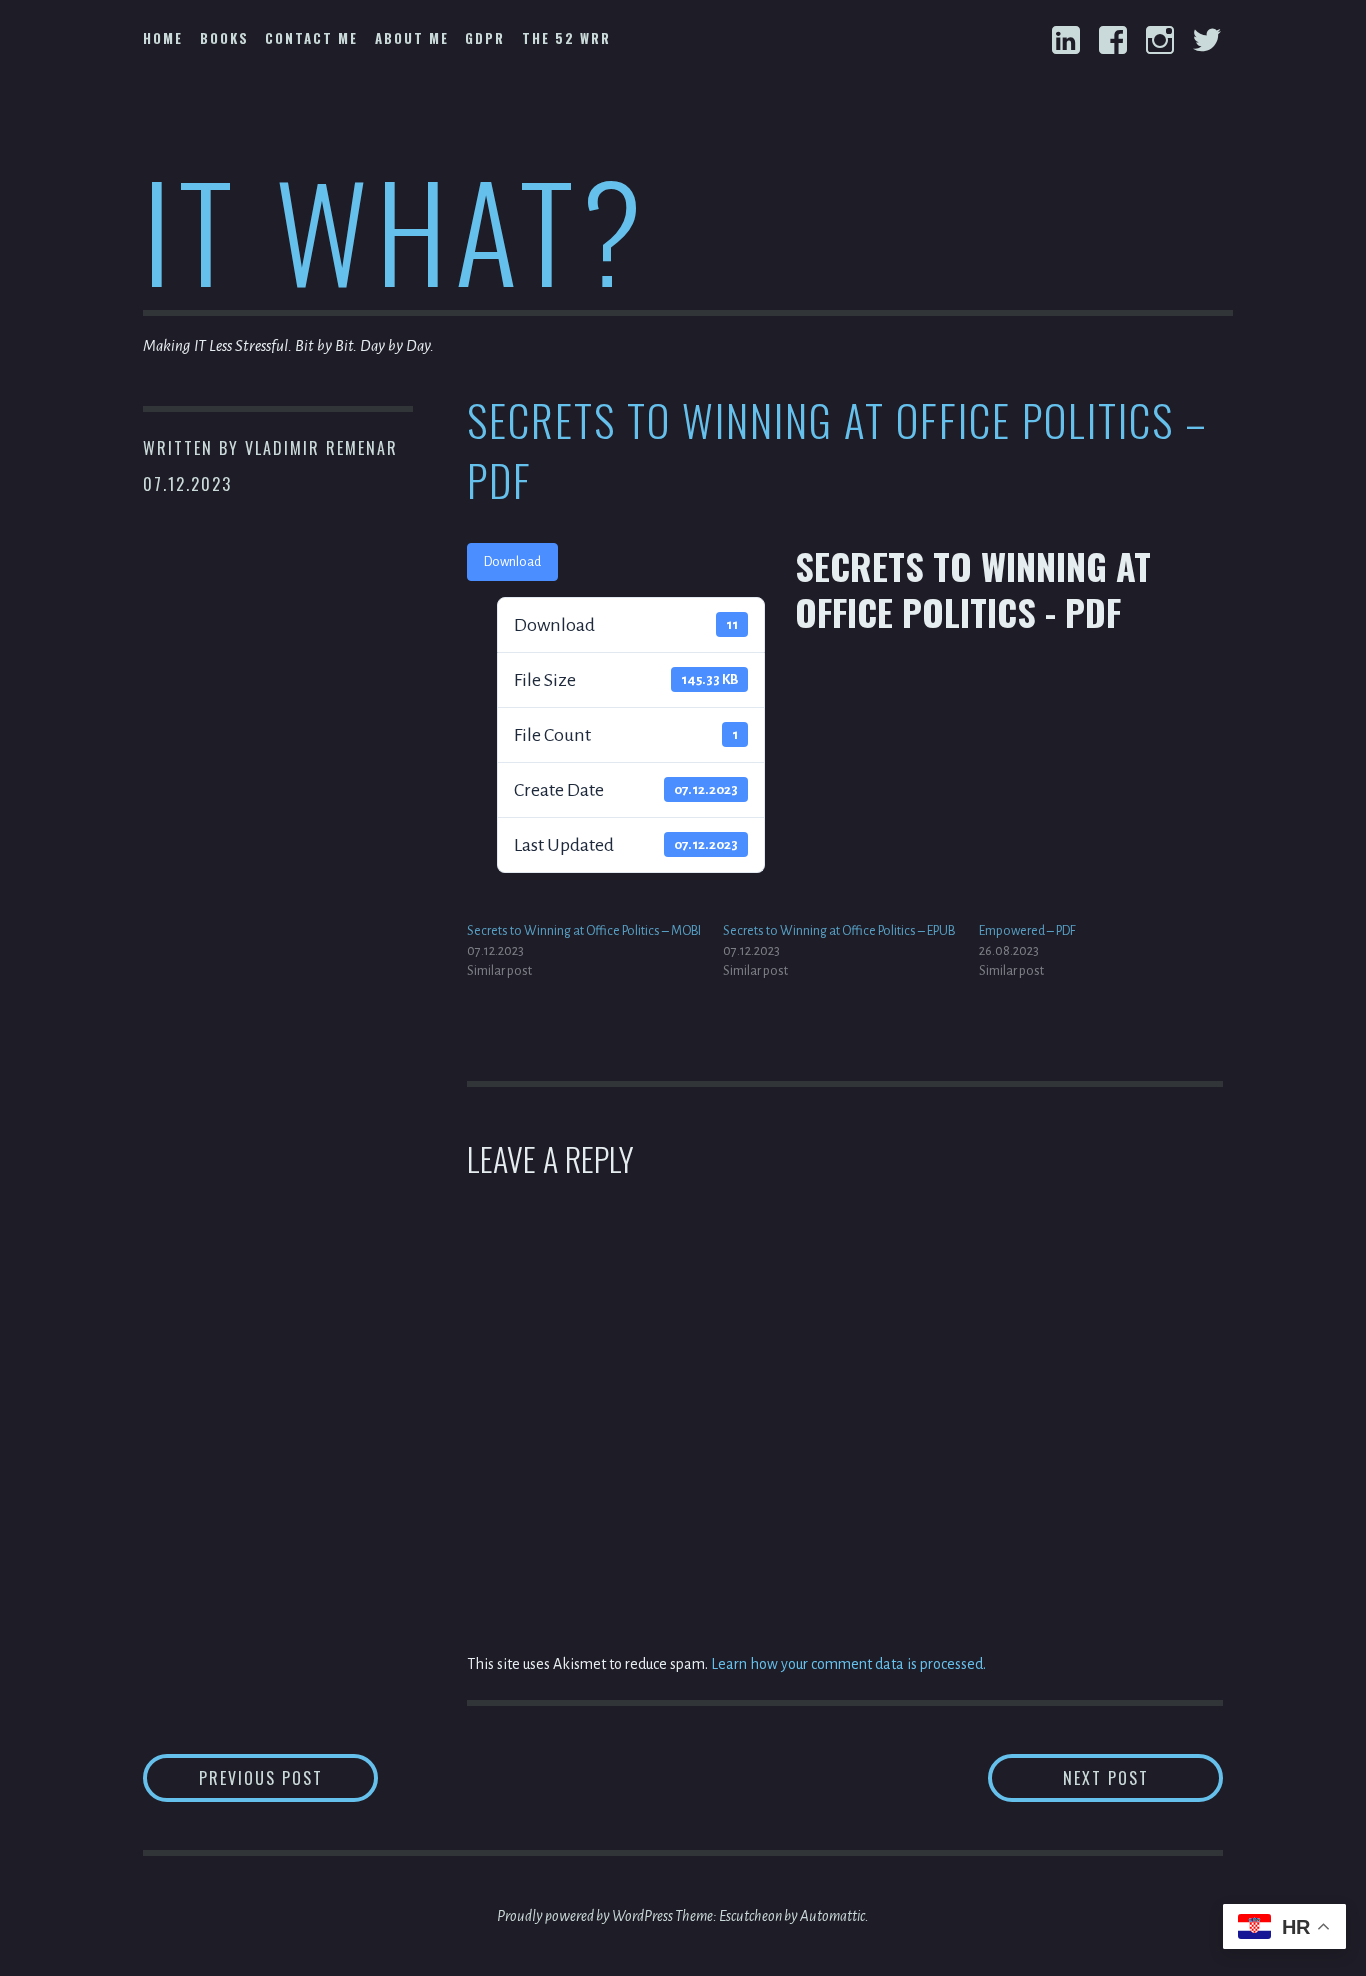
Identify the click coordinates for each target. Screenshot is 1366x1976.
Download (512, 562)
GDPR (485, 38)
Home (163, 38)
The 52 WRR (566, 38)
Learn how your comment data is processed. (848, 1664)
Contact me (311, 38)
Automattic (832, 1916)
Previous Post (288, 1777)
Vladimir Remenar (321, 448)
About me (412, 38)
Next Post (1143, 1777)
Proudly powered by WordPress (585, 1916)
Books (224, 38)
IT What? (396, 228)
